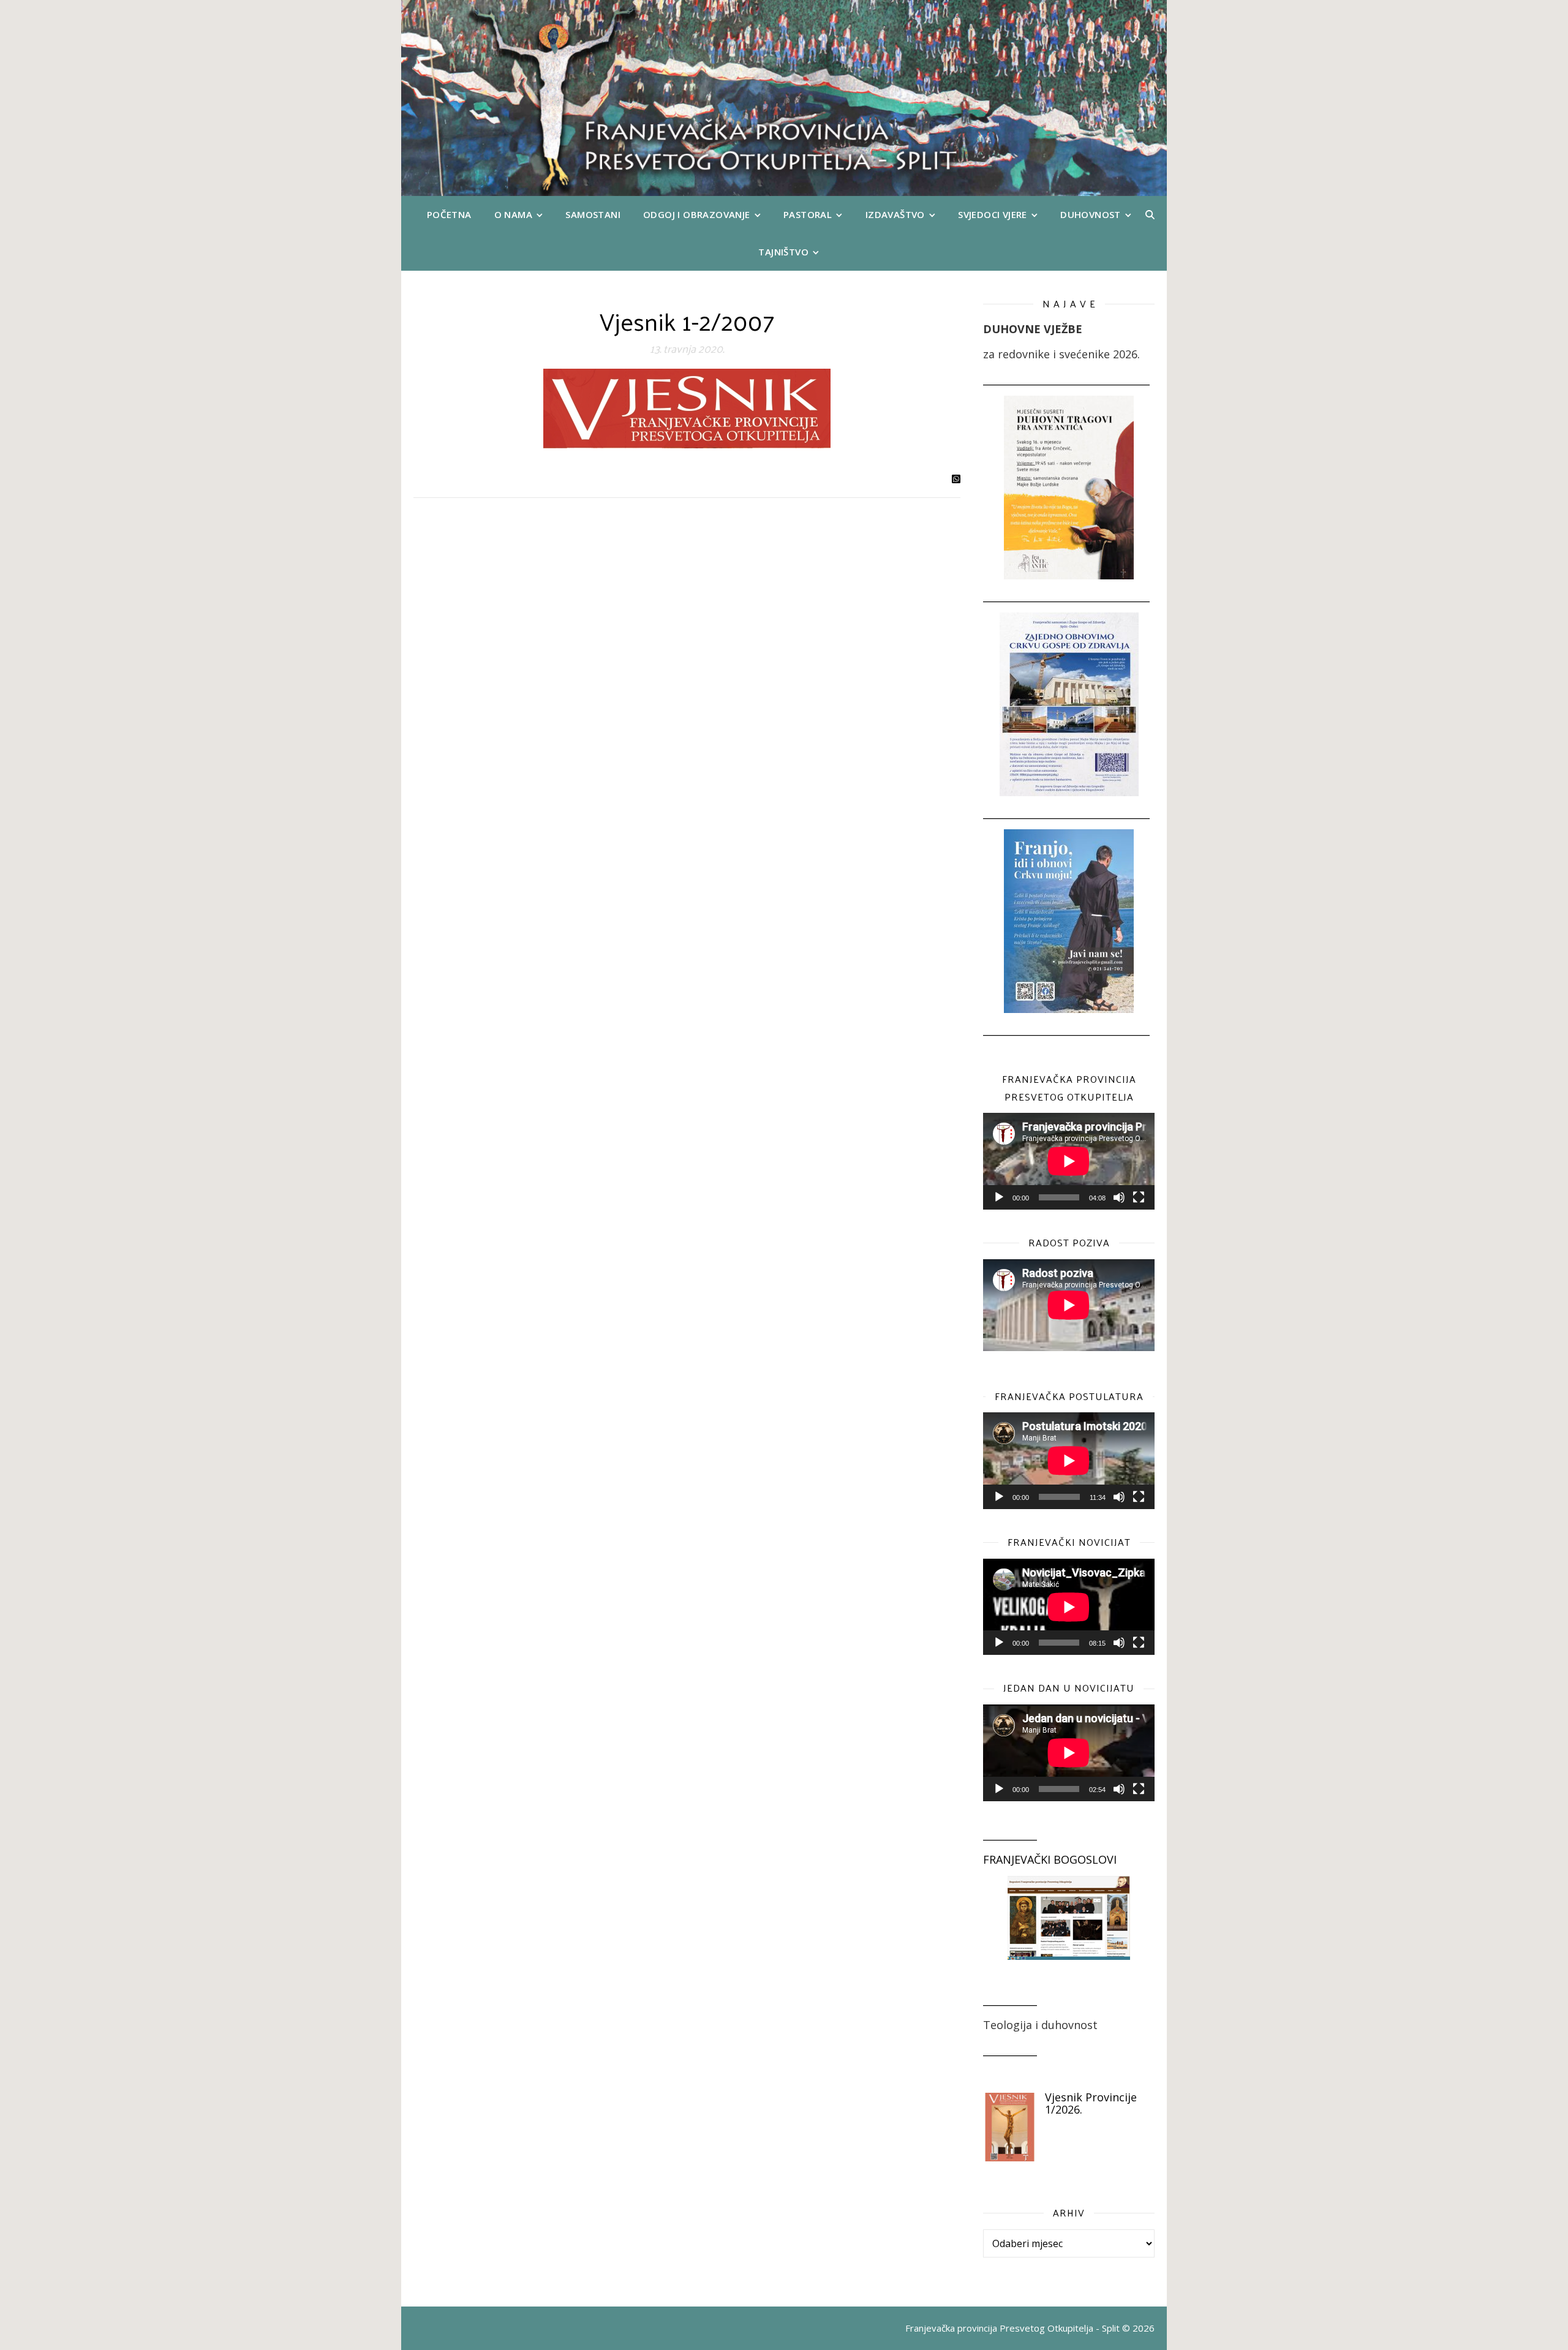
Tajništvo (783, 252)
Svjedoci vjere (993, 214)
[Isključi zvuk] (1119, 1197)
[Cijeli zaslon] (1139, 1197)
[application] (1069, 1161)
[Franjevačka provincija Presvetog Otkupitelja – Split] (784, 98)
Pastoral (808, 214)
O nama (513, 214)
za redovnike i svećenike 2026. (1061, 354)
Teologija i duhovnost (1040, 2025)
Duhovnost (1091, 214)
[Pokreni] (999, 1197)
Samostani (593, 214)
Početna (449, 214)
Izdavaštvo (895, 214)
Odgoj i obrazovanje (697, 214)
